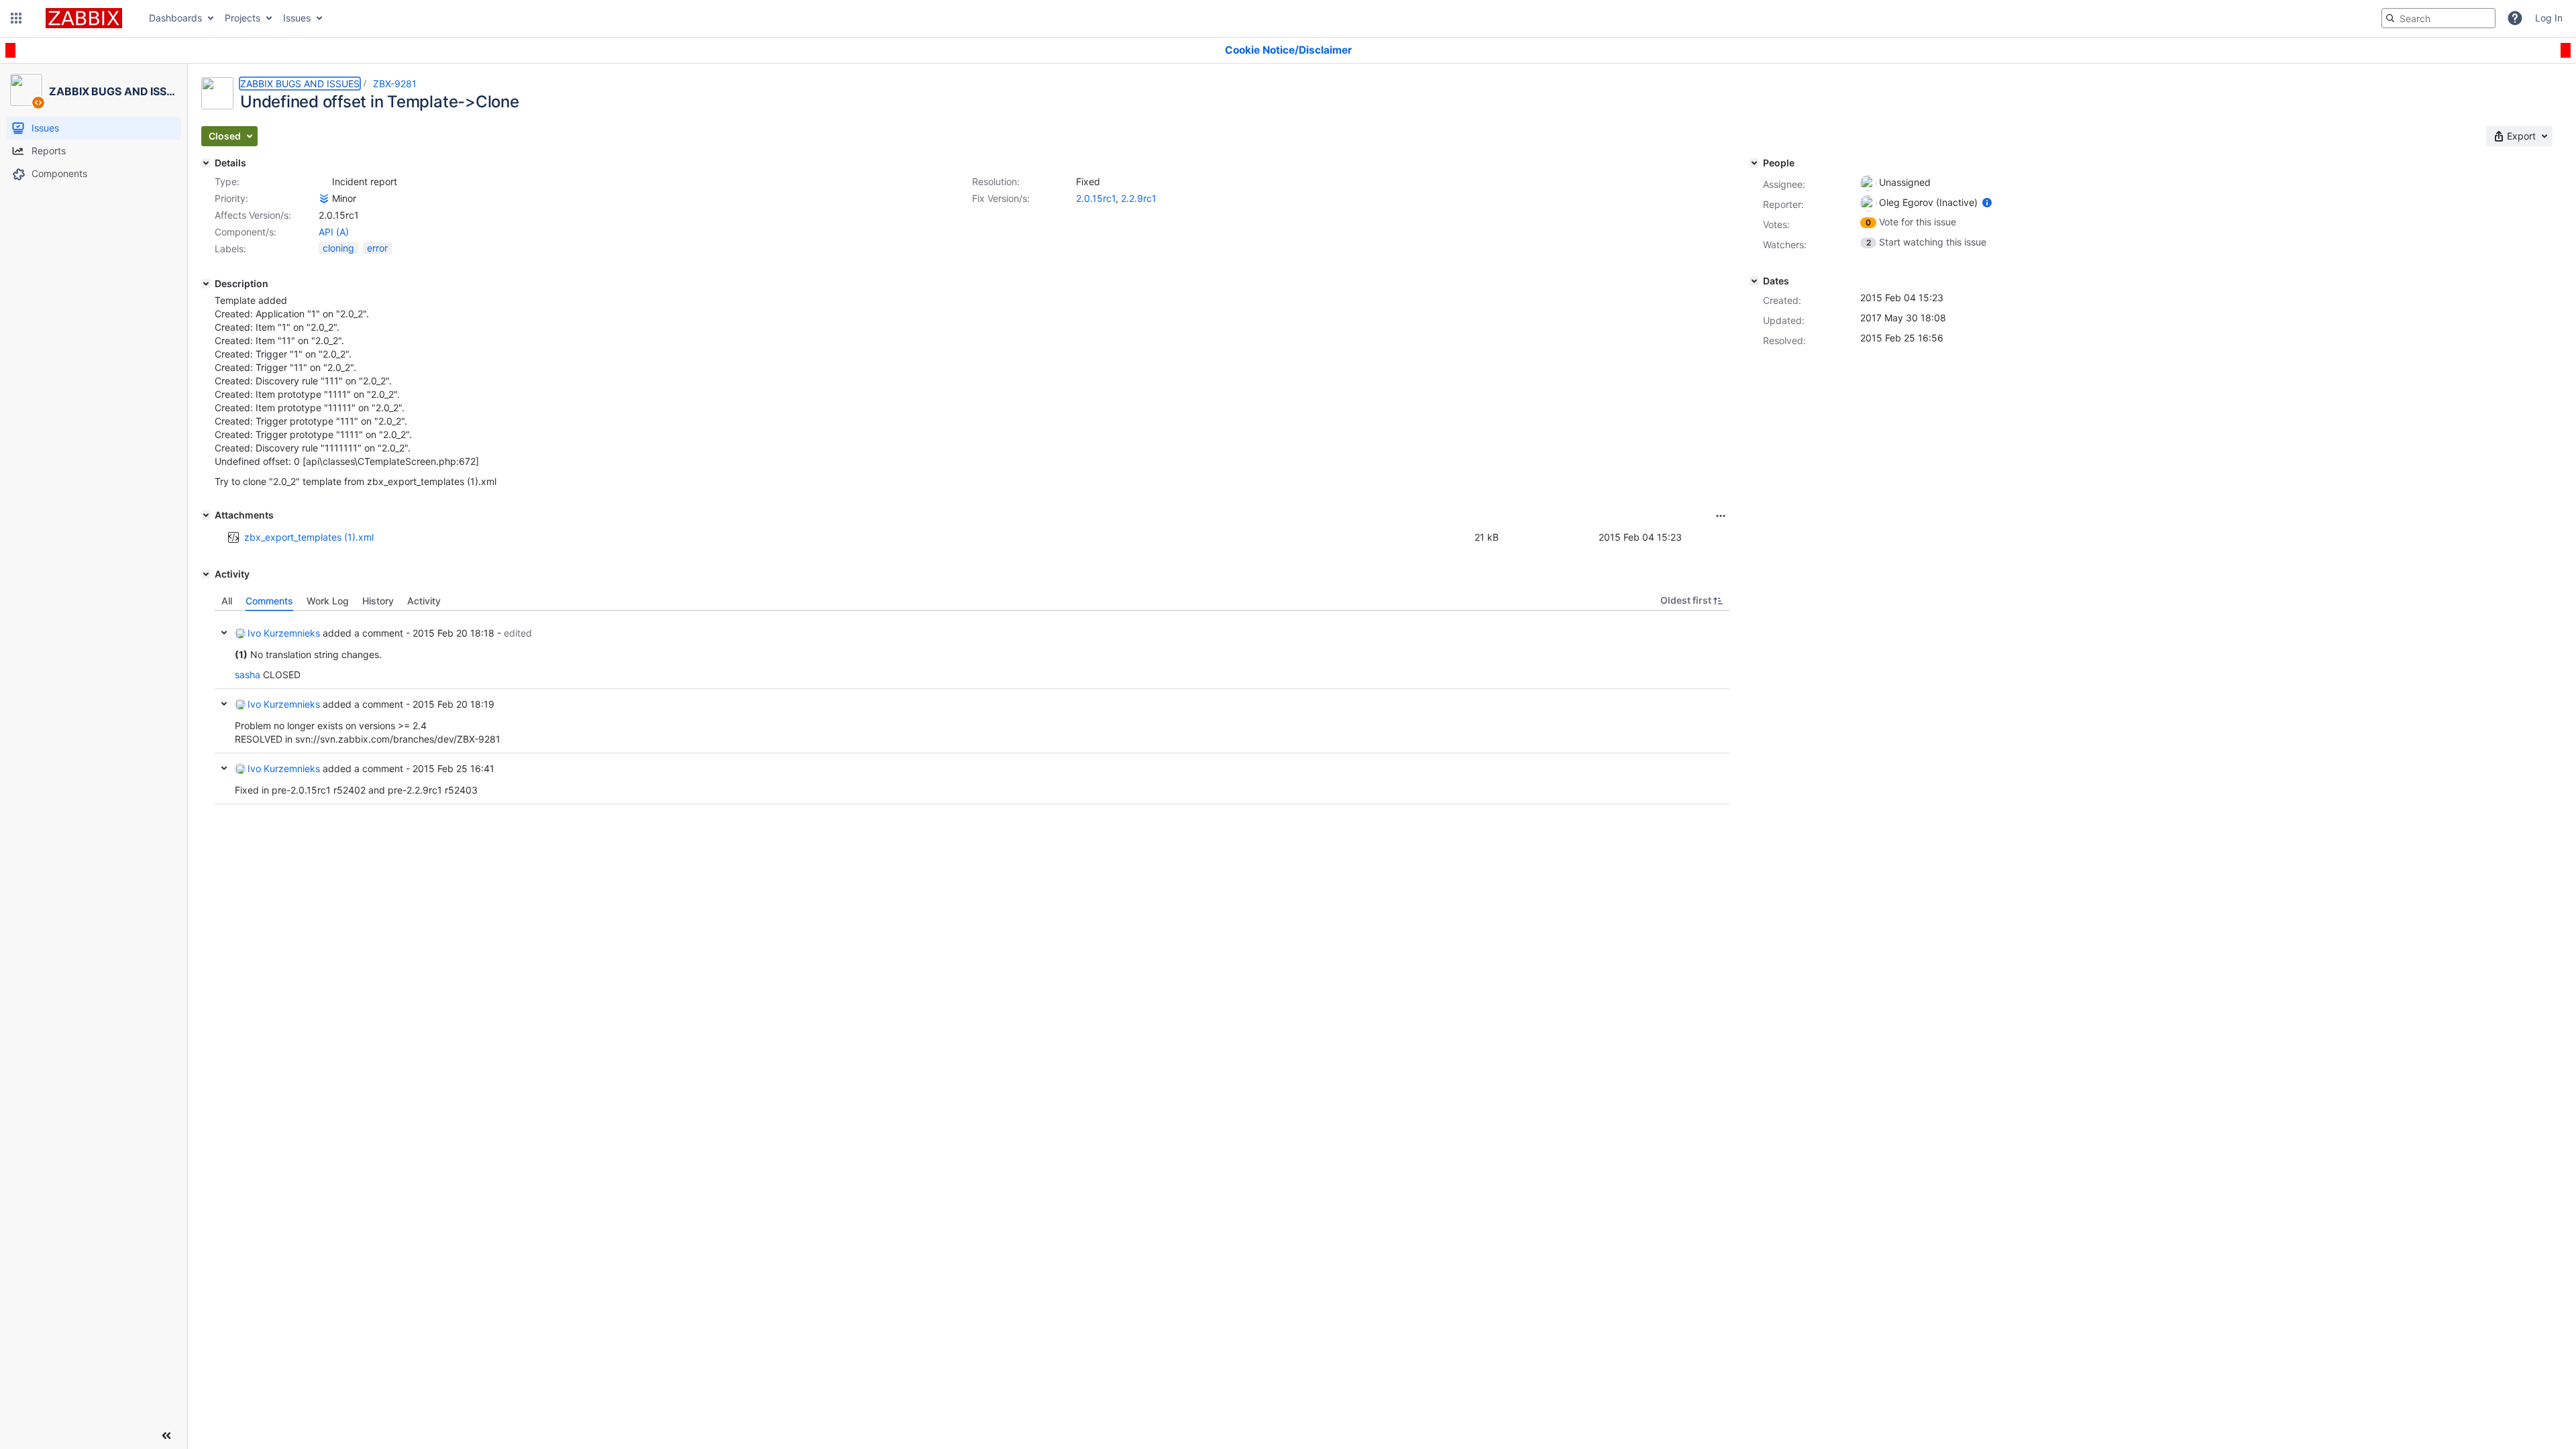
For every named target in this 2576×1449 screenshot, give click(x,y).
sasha (248, 675)
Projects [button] (243, 18)
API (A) (334, 232)
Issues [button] (297, 18)
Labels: (230, 249)
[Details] (206, 163)
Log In (2549, 18)
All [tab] (227, 601)
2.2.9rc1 (1139, 198)
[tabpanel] (972, 708)
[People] (1754, 163)
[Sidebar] (166, 1436)
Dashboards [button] (175, 18)
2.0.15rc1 (1096, 198)
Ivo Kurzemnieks (284, 633)
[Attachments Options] (1721, 516)
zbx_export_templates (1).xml (309, 537)
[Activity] (206, 574)
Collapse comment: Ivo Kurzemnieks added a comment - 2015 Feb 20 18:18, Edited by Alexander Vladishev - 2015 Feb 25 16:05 (224, 633)
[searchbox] (2438, 18)
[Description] (206, 284)
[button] (16, 18)
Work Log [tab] (328, 601)
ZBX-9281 (395, 84)
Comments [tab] (269, 601)
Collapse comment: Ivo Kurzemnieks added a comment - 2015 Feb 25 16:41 (224, 768)
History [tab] (378, 601)
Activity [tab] (424, 601)
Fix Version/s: (1001, 198)
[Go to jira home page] (84, 18)
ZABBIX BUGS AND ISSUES (300, 84)
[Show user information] (1987, 202)
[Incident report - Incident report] (324, 182)
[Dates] (1754, 281)
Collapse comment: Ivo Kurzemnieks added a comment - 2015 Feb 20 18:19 (224, 704)
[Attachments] (206, 515)
